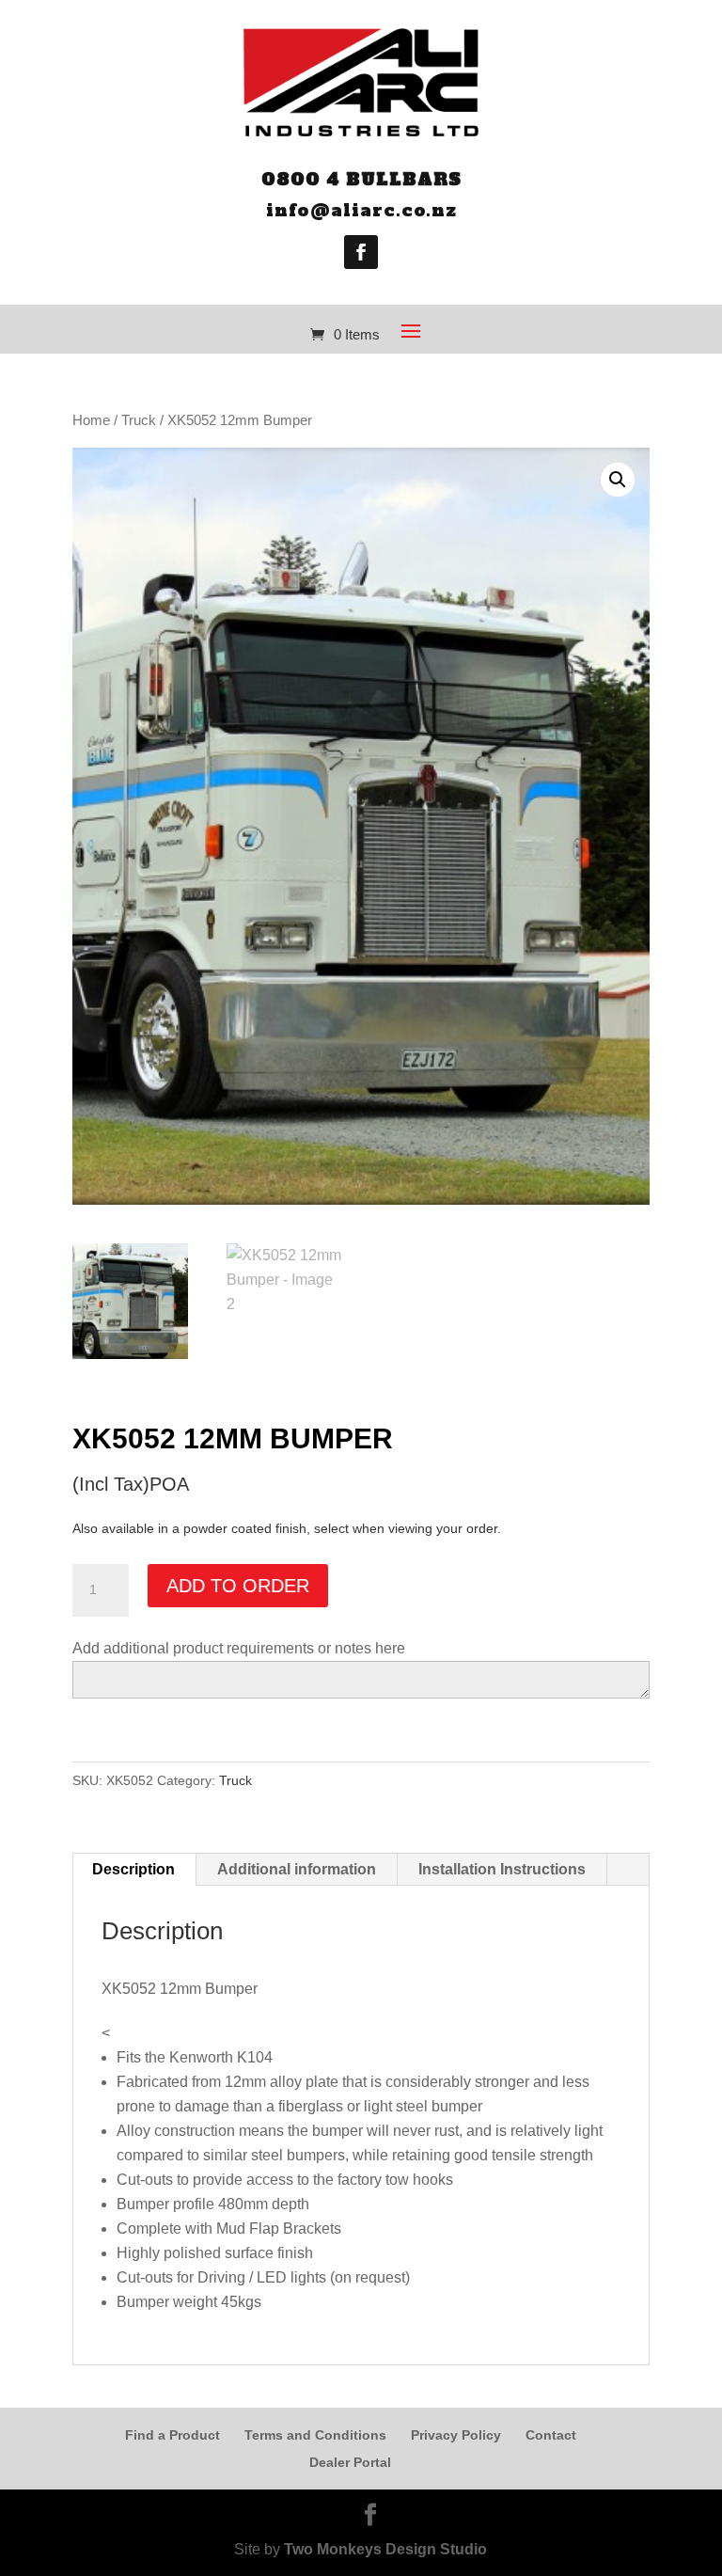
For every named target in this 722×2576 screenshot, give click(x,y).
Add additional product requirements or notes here (239, 1648)
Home (91, 420)
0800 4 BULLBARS (361, 179)
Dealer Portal (350, 2462)
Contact (551, 2435)
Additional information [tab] (297, 1869)
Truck (139, 420)
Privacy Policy (456, 2435)
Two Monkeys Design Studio (385, 2549)
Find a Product (173, 2435)
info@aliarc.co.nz (361, 210)
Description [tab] (133, 1869)
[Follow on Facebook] (361, 252)
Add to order (238, 1586)
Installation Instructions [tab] (502, 1869)
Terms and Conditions (315, 2435)
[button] (618, 480)
